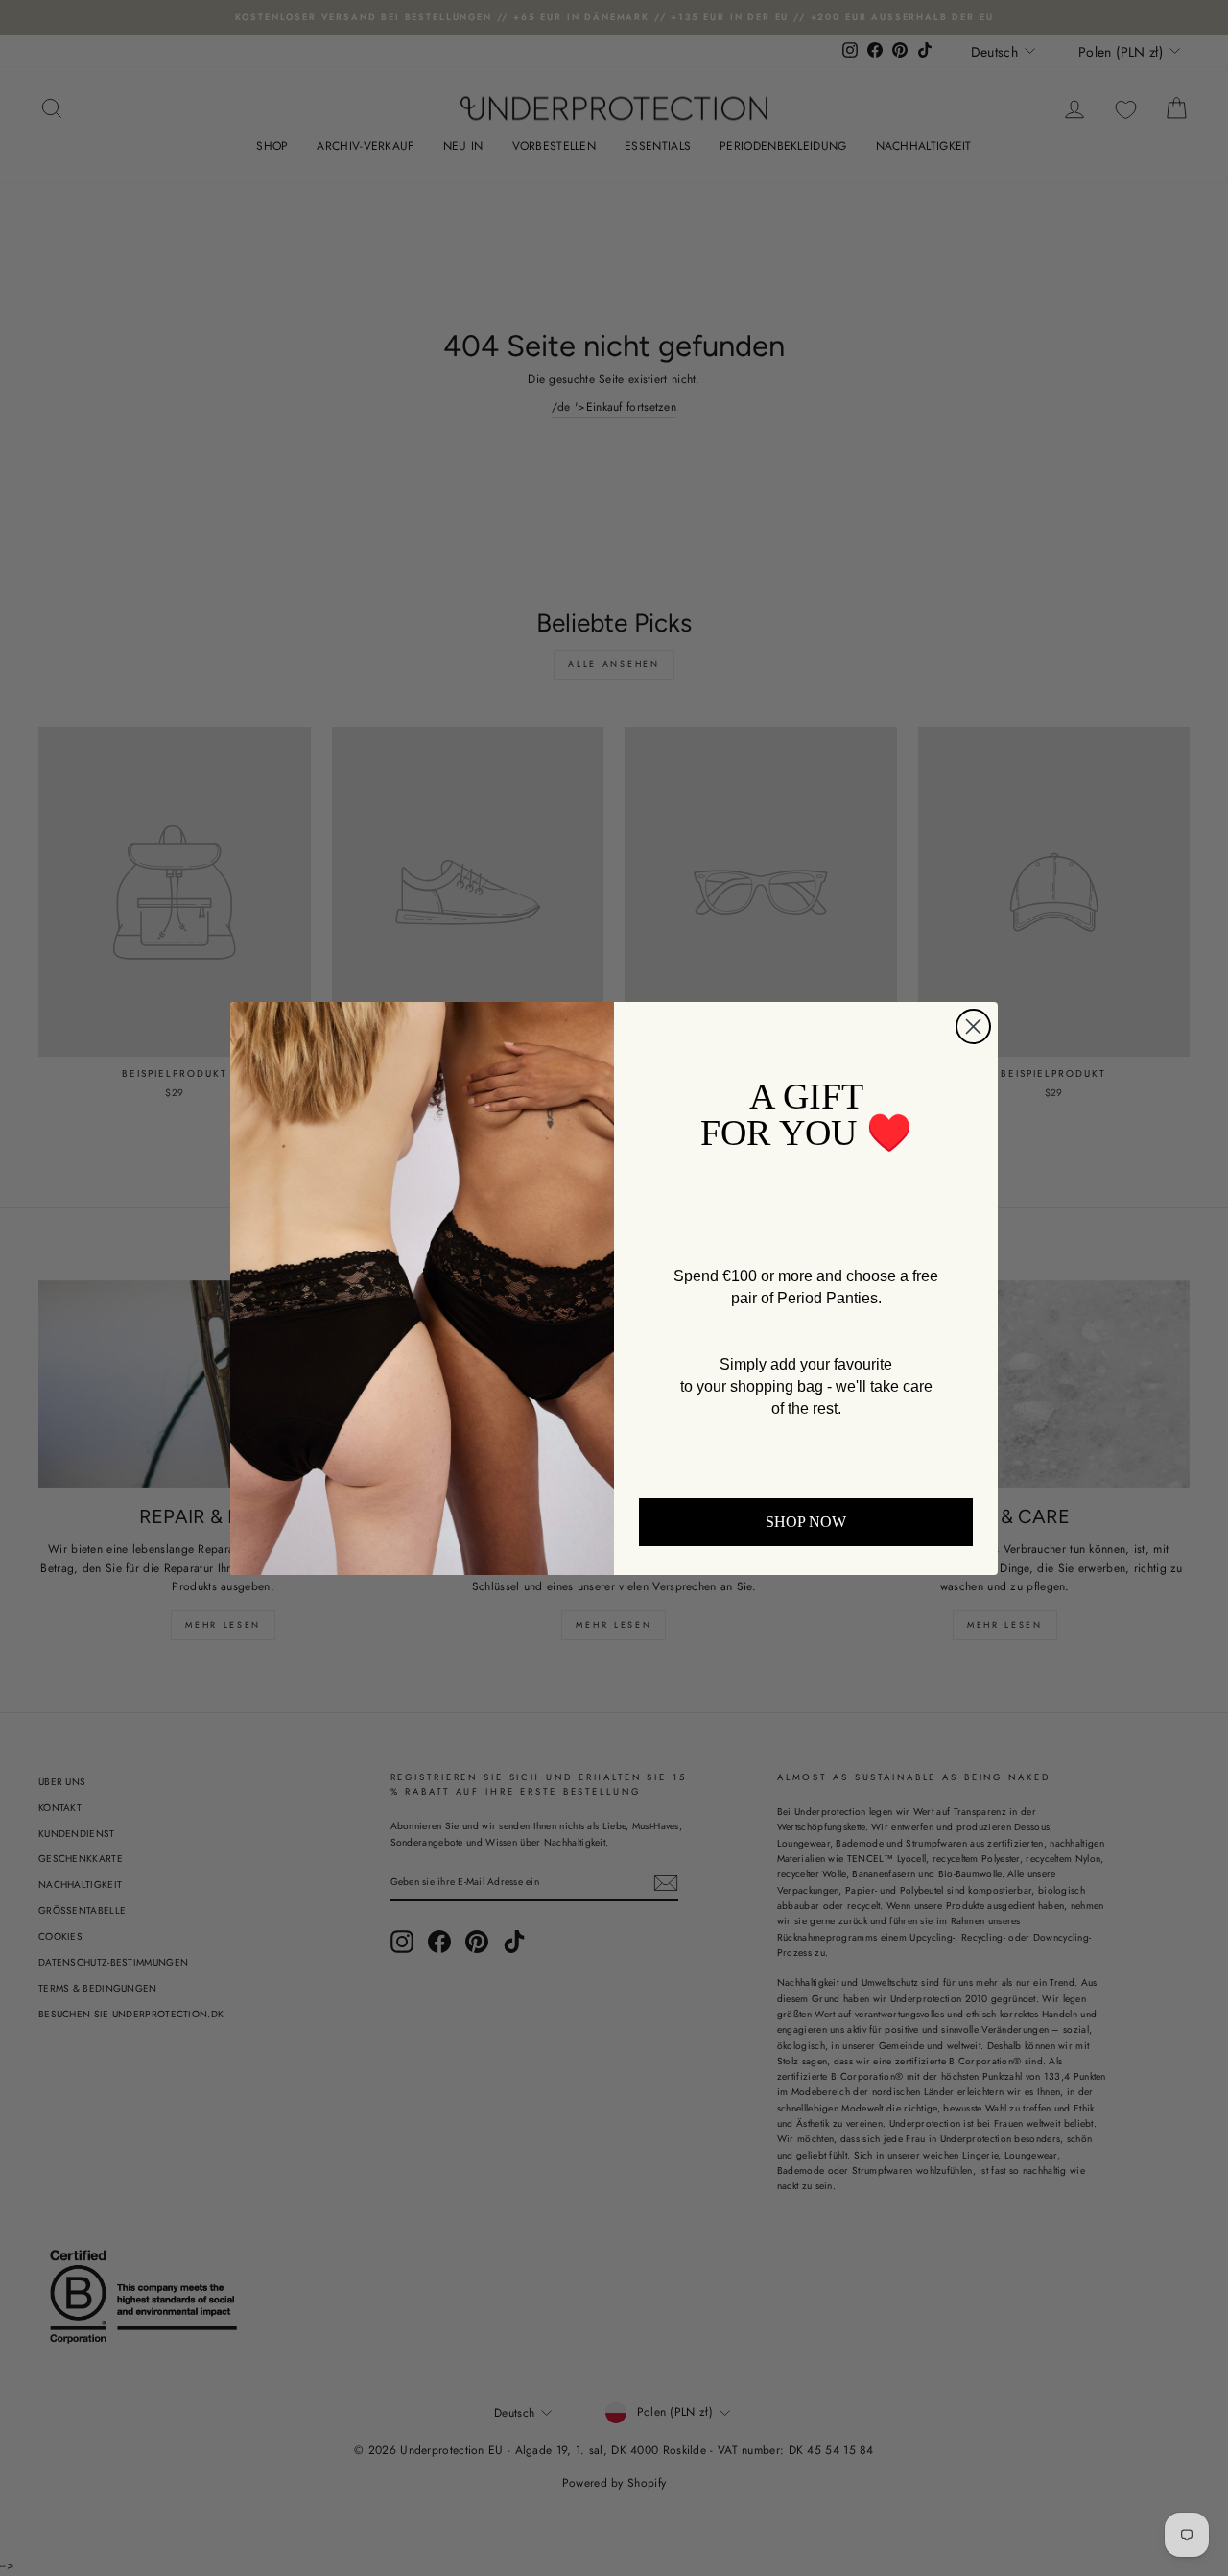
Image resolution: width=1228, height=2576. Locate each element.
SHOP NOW (806, 1522)
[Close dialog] (973, 1026)
